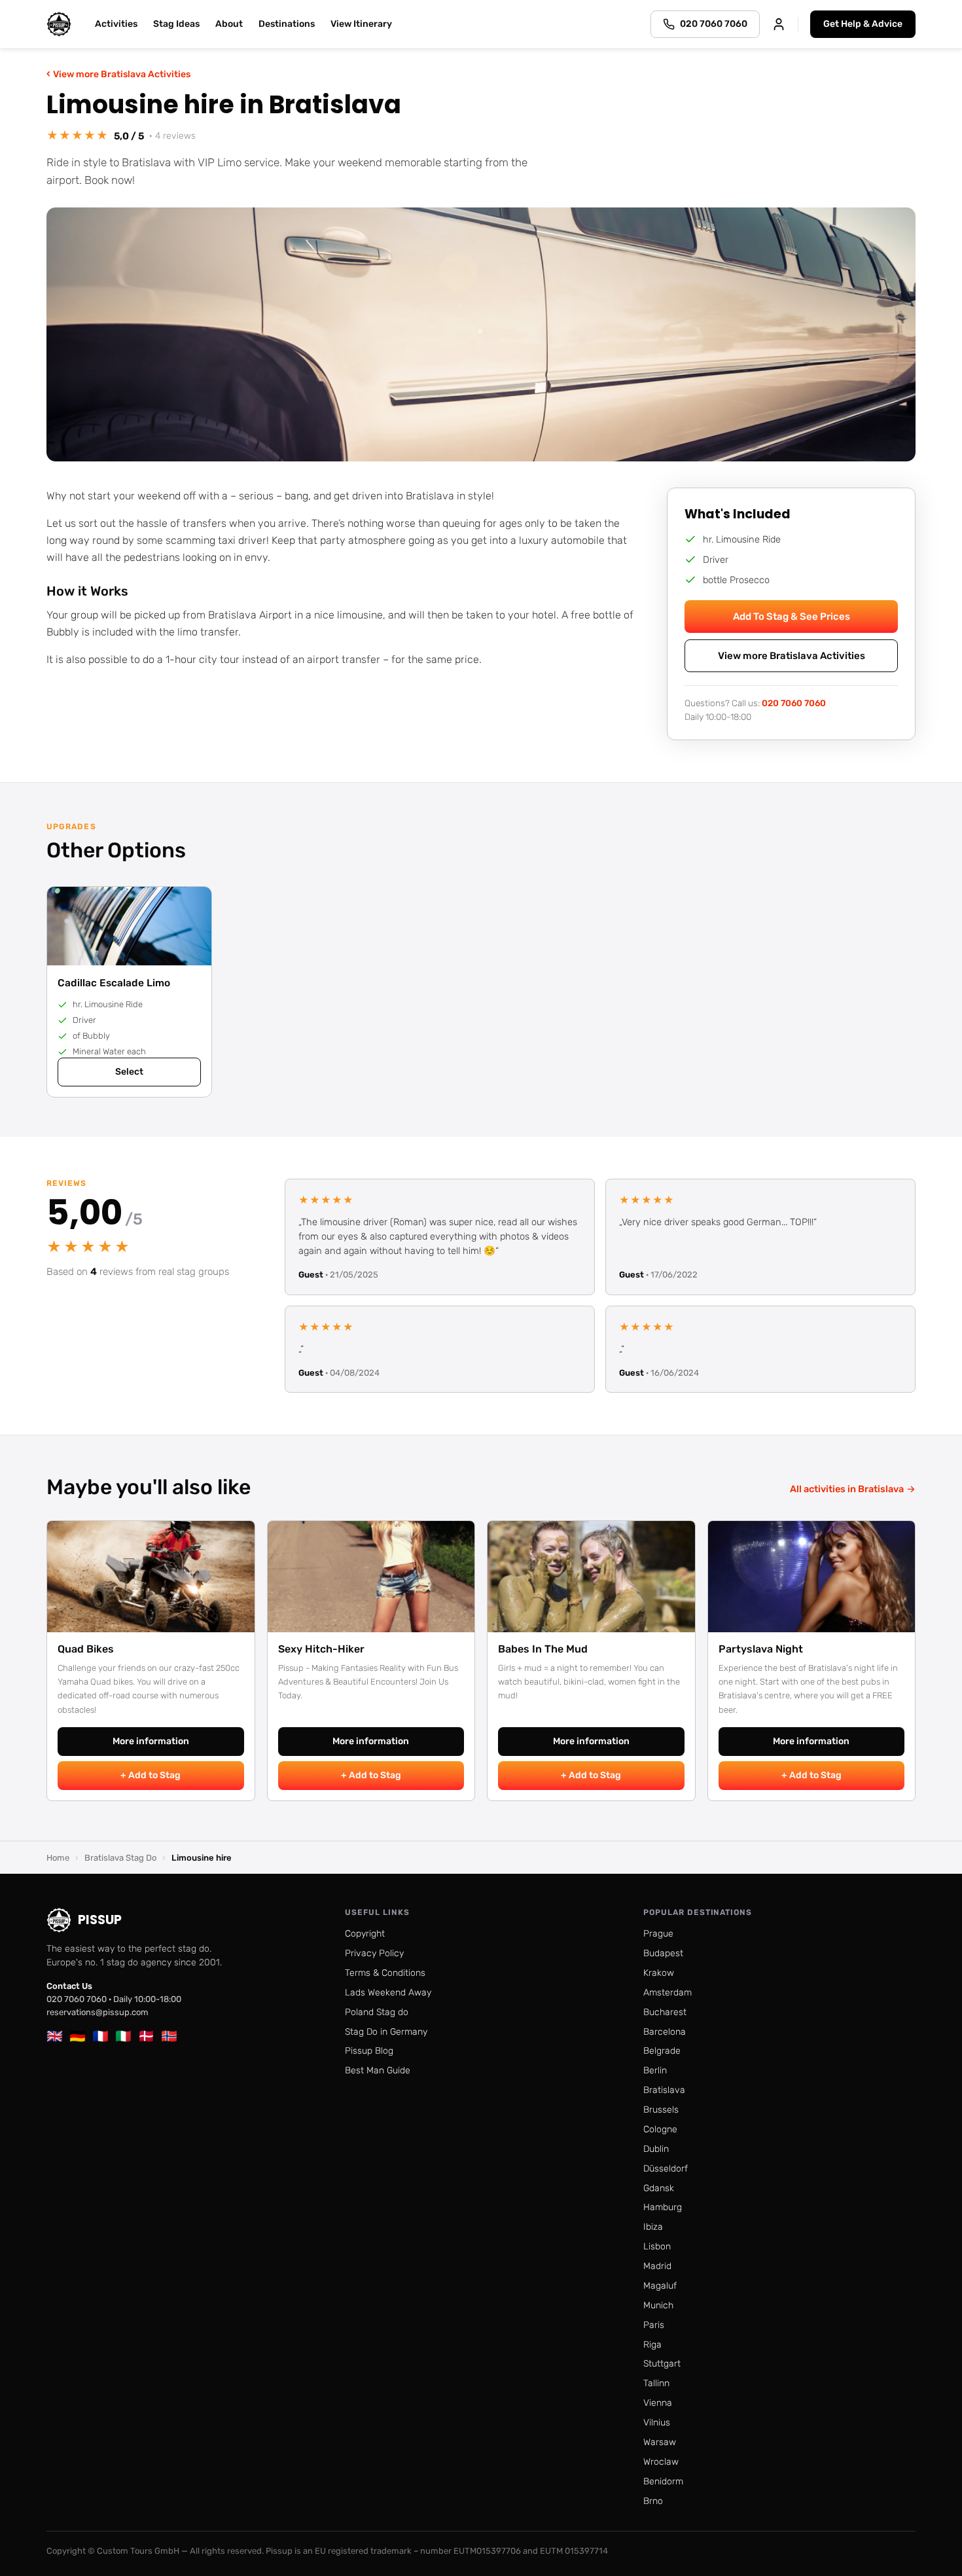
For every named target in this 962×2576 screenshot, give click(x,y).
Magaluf (660, 2286)
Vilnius (657, 2423)
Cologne (660, 2129)
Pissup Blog (369, 2051)
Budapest (663, 1953)
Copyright (365, 1934)
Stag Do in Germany (386, 2032)
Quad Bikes (86, 1649)
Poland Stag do (377, 2012)
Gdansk (659, 2188)
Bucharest (665, 2012)
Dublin (656, 2149)
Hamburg (663, 2207)
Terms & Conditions (385, 1973)
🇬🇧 (55, 2036)
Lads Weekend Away (388, 1993)
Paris (654, 2325)
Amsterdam (668, 1993)
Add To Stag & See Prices (792, 617)
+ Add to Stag (151, 1775)
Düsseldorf (666, 2169)
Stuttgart (662, 2364)
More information (151, 1741)
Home (58, 1858)
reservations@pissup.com (98, 2012)
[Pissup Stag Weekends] (59, 24)
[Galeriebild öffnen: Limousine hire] (481, 334)
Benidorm (663, 2481)
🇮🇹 (123, 2036)
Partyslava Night (761, 1649)
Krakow (659, 1973)
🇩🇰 (146, 2036)
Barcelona (665, 2032)
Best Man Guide (378, 2070)
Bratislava (664, 2090)
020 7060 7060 (794, 703)
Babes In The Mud (543, 1649)
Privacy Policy (374, 1953)
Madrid (657, 2266)
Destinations (287, 24)
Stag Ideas (176, 24)
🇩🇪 (78, 2036)
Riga (652, 2345)
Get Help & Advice (863, 24)
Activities (116, 24)
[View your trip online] (779, 24)
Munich (658, 2305)
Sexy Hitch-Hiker (321, 1649)
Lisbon (657, 2246)
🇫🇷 (100, 2036)
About (229, 24)
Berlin (655, 2070)
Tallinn (656, 2383)
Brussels (661, 2110)
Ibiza (653, 2227)
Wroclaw (661, 2462)
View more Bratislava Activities (118, 74)
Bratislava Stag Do (120, 1858)
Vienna (658, 2403)
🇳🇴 (169, 2036)
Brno (653, 2501)
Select (129, 1072)
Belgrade (662, 2051)
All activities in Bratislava (853, 1489)
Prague (658, 1934)
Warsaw (660, 2442)
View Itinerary (361, 24)
